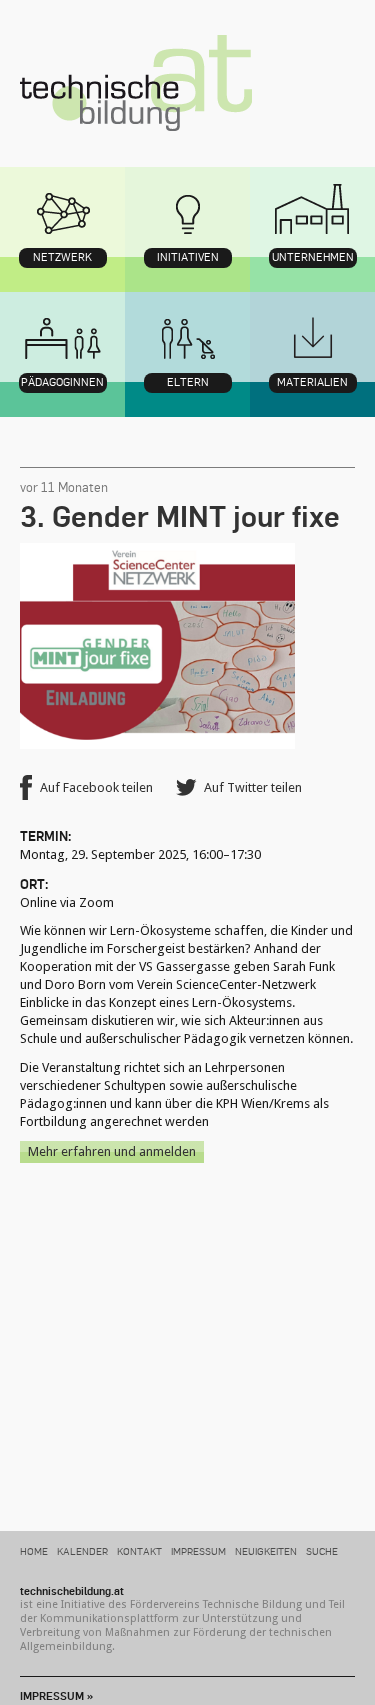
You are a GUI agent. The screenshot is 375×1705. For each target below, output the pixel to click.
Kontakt (139, 1550)
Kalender (82, 1550)
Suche (322, 1550)
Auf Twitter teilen (253, 787)
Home (34, 1550)
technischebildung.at (136, 83)
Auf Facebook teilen (96, 787)
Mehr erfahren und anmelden (112, 1151)
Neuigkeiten (266, 1550)
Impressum (198, 1550)
